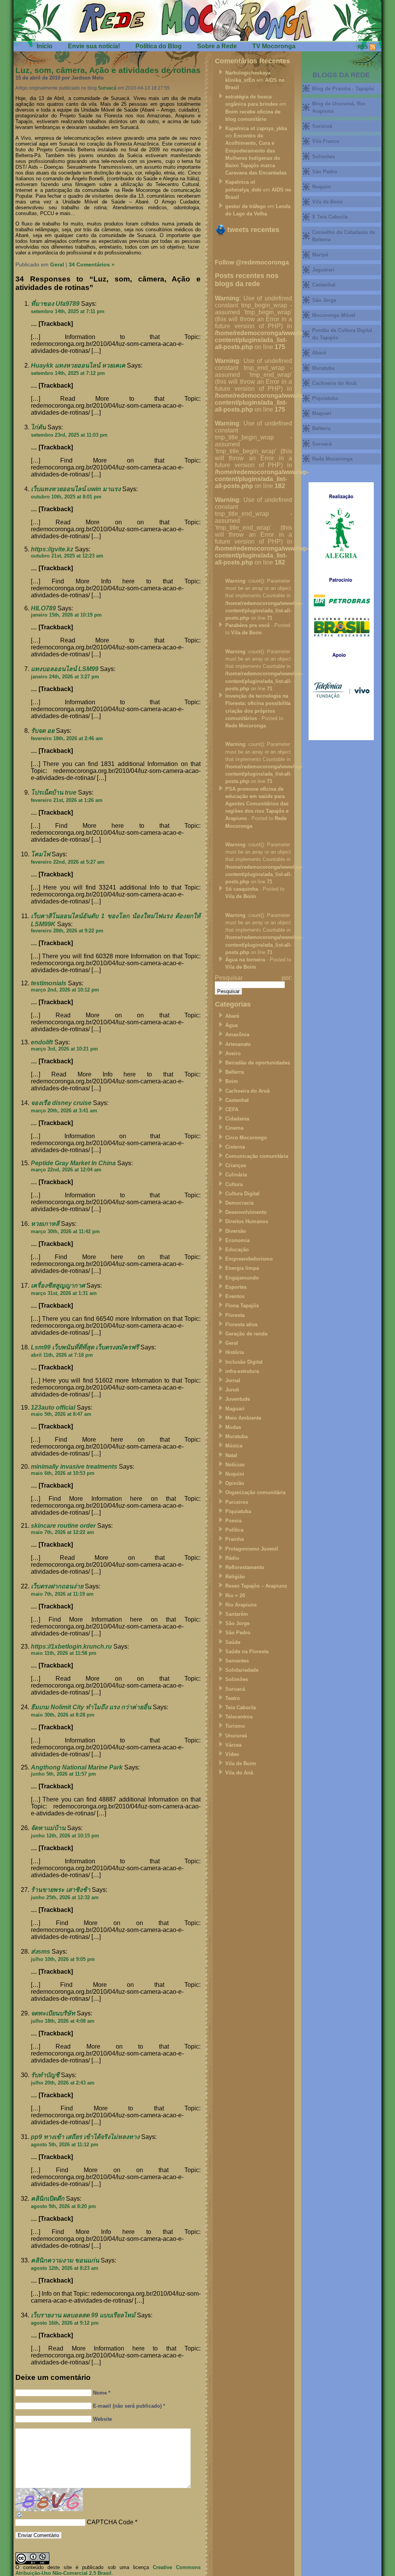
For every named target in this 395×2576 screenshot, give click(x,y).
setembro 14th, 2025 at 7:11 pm (68, 311)
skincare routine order (63, 1526)
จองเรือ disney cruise (61, 1103)
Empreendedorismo (249, 1259)
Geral (57, 264)
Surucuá (322, 126)
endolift (42, 1042)
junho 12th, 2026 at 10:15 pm (65, 1836)
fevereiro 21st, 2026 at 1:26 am (67, 800)
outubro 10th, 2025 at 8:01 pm (66, 497)
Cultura (234, 1184)
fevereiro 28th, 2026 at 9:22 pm (67, 931)
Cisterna (235, 1147)
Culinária (236, 1175)
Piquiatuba (238, 1511)
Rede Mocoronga (246, 726)
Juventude (238, 1399)
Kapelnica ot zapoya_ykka (256, 128)
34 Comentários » (92, 264)
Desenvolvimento (246, 1212)
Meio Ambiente (243, 1418)
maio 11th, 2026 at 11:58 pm (64, 1653)
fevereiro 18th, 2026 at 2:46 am (67, 738)
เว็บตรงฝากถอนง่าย (57, 1586)
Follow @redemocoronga (252, 262)
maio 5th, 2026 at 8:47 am (61, 1414)
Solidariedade (242, 1670)
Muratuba (236, 1436)
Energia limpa (242, 1268)
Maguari (235, 1409)
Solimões (237, 1679)
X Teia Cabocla (330, 217)
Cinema (234, 1128)
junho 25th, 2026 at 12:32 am (65, 1897)
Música (234, 1446)
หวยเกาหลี (45, 1224)
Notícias (235, 1465)
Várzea (233, 1745)
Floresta (235, 1315)
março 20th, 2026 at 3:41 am (64, 1111)
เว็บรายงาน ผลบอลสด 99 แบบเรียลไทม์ (83, 2315)
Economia (237, 1240)
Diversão (236, 1231)
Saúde (233, 1642)
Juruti (232, 1390)
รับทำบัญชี (45, 2075)
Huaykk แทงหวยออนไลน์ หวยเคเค (78, 365)
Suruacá (107, 88)
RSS (363, 47)
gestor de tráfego (246, 206)
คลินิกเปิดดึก (48, 2199)
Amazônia (237, 1035)
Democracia (239, 1203)
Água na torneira (245, 960)
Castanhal (237, 1100)
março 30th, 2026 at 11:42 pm (65, 1231)
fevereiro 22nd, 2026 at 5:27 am (68, 862)
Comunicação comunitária (257, 1156)
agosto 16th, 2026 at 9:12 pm (65, 2323)
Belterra (235, 1072)
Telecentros (239, 1717)
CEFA (232, 1109)
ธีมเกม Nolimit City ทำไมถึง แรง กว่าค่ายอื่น (91, 1707)
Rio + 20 (235, 1596)
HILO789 (43, 608)
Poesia (233, 1521)
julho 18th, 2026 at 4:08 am (63, 2021)
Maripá (320, 255)
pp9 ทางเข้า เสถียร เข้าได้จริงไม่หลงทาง (85, 2137)
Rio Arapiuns (241, 1605)
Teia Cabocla (241, 1707)
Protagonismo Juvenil (252, 1549)
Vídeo (232, 1754)
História (235, 1352)
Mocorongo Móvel (334, 315)
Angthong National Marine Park (77, 1767)
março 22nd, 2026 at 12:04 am (66, 1170)
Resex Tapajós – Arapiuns (256, 1586)
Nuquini (235, 1474)
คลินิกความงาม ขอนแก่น (65, 2260)
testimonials (49, 983)
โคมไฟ (41, 854)
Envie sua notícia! (94, 46)
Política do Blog (159, 46)
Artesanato (238, 1044)
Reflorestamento (245, 1567)
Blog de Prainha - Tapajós (343, 89)
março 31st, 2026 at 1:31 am (64, 1293)
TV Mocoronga (274, 46)
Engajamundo (242, 1278)
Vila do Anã (239, 1773)
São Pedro (238, 1633)
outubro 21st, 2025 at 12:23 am (67, 556)
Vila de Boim (246, 633)
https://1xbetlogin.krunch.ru (71, 1646)
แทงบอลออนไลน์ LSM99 (65, 669)
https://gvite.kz (52, 549)
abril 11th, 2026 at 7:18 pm (62, 1355)
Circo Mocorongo (246, 1138)
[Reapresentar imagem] (20, 2517)
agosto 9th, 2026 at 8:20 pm (63, 2206)
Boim (232, 1081)
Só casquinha (242, 889)
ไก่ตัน (38, 427)
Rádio (232, 1558)
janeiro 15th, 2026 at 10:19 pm (66, 615)
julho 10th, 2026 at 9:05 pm (63, 1959)
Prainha (235, 1539)
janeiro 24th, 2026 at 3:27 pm (65, 677)
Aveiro (233, 1053)
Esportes (236, 1287)
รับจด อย (43, 731)
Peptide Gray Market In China (73, 1163)
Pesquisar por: (253, 978)
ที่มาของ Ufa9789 (55, 304)
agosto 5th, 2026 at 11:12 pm (65, 2145)
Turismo (235, 1726)
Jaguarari (323, 270)
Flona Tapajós (242, 1306)
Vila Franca (326, 141)
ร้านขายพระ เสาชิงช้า (61, 1890)
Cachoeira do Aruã (247, 1091)
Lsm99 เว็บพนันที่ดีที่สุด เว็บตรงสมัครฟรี (85, 1347)
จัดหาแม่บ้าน (48, 1828)
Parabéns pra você (247, 625)
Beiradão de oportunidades (258, 1063)
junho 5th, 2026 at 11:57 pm (63, 1774)
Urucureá (236, 1736)
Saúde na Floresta (247, 1652)
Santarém (237, 1614)
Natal (231, 1455)
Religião (235, 1577)
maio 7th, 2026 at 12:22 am (62, 1532)
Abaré (232, 1016)
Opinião (235, 1483)
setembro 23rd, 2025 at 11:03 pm (69, 435)
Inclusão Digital (244, 1362)
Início (45, 46)
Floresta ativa (241, 1324)
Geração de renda (246, 1334)
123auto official (53, 1407)
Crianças (236, 1165)
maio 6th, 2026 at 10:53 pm (63, 1473)
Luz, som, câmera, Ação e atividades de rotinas (108, 70)
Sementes (237, 1661)
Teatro (233, 1698)
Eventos (235, 1296)
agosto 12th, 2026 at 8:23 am (65, 2268)
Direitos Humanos (247, 1221)
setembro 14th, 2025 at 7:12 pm (68, 373)
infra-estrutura (242, 1371)
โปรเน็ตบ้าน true (54, 792)
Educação (237, 1250)
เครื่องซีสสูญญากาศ (58, 1285)
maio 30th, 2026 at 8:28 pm (63, 1715)
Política (234, 1530)
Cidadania (237, 1119)
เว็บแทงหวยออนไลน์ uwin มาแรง (76, 489)
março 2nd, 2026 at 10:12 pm (65, 990)
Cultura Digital (242, 1194)
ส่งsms (41, 1951)
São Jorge (237, 1623)
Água (231, 1025)
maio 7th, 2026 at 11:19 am (62, 1594)
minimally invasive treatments (74, 1467)
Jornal (233, 1380)
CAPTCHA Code (110, 2522)
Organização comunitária (255, 1492)
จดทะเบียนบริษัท (53, 2013)
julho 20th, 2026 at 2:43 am (63, 2083)
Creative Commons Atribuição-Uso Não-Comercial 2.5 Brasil (108, 2570)
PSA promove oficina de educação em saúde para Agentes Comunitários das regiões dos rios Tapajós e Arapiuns (257, 804)
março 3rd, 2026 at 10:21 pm (64, 1049)
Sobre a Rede (217, 46)
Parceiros (237, 1502)
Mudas (233, 1427)
